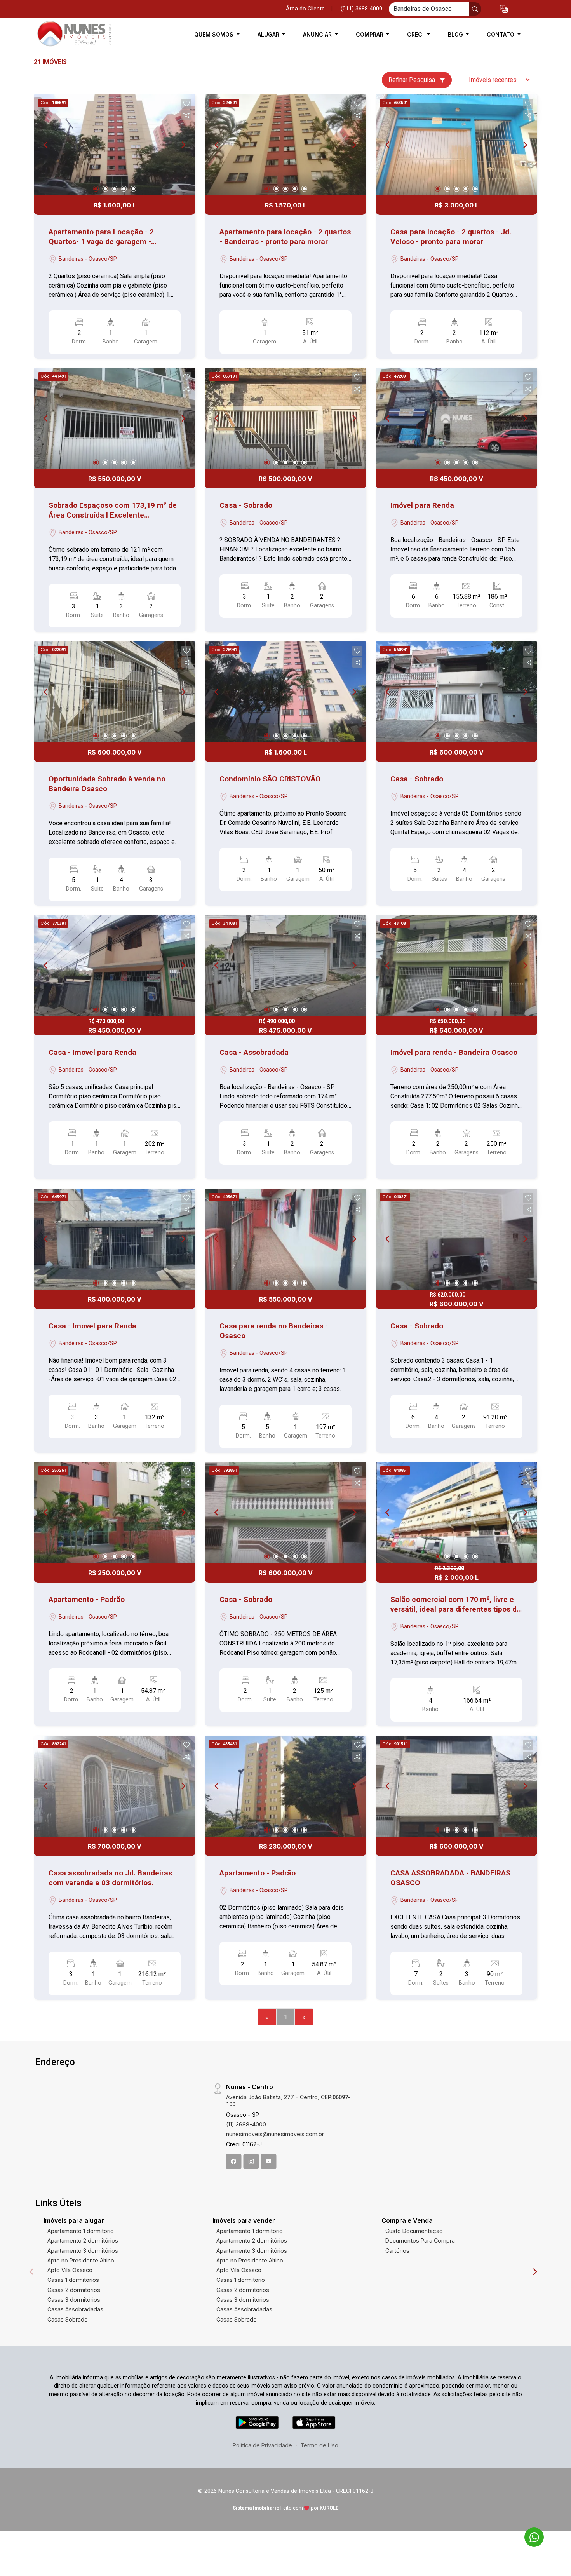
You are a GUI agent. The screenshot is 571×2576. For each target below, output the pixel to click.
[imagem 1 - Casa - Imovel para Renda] (115, 966)
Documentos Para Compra (420, 2240)
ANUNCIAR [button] (318, 34)
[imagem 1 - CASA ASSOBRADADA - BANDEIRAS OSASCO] (456, 1786)
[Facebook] (234, 2161)
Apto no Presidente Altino (81, 2260)
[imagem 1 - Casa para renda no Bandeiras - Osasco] (285, 1239)
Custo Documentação (414, 2231)
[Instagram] (251, 2161)
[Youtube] (269, 2161)
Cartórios (397, 2251)
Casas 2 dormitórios (74, 2290)
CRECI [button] (416, 34)
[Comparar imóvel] (186, 115)
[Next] (183, 145)
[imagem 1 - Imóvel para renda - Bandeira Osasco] (456, 966)
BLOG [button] (456, 34)
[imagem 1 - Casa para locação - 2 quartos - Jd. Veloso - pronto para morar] (456, 145)
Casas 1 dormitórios (73, 2280)
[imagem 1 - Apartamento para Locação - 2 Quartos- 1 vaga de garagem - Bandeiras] (115, 145)
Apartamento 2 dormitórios (83, 2240)
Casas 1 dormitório (241, 2280)
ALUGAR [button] (269, 34)
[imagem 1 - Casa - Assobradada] (285, 966)
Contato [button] (501, 34)
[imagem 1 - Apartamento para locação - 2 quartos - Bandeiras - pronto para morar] (285, 145)
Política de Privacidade (262, 2445)
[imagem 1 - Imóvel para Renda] (456, 418)
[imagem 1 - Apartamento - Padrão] (115, 1513)
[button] (504, 9)
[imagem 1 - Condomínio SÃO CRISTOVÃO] (285, 692)
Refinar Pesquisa (413, 80)
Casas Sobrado (68, 2319)
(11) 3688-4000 (246, 2124)
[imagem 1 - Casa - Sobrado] (285, 418)
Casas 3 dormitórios (74, 2300)
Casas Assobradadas (75, 2309)
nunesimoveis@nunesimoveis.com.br (275, 2134)
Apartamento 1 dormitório (81, 2231)
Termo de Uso (319, 2445)
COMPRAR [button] (370, 34)
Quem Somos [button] (215, 34)
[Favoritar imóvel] (186, 104)
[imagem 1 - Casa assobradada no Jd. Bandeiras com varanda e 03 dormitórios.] (115, 1786)
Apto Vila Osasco (70, 2270)
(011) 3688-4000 (361, 9)
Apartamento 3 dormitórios (83, 2251)
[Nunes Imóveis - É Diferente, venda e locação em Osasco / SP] (73, 34)
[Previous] (46, 145)
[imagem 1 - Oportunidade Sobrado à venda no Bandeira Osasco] (115, 692)
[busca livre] (475, 9)
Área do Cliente (305, 9)
